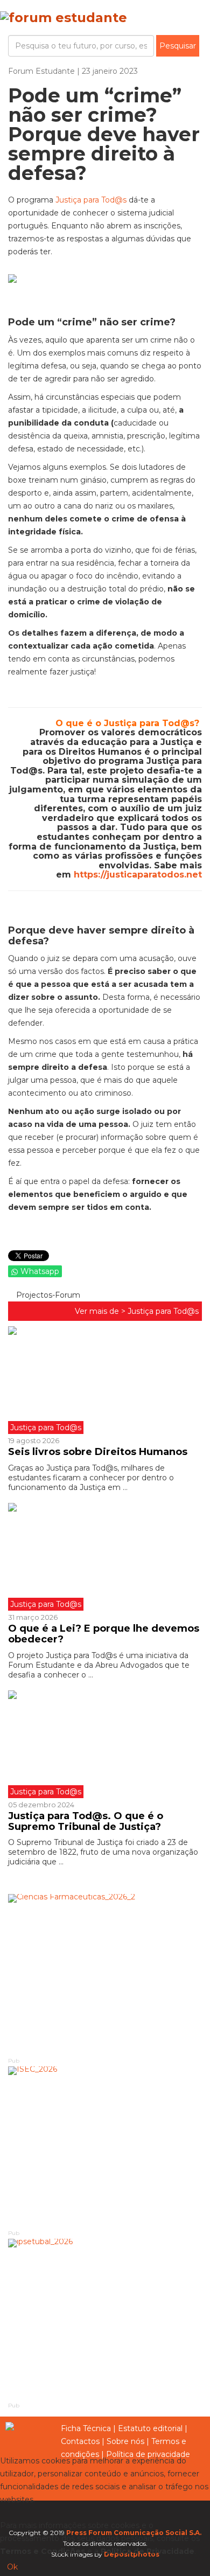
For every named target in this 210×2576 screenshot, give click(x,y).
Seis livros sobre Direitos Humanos (98, 1452)
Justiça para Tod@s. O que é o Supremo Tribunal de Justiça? (86, 1821)
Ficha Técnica (86, 2428)
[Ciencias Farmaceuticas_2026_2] (105, 1975)
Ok (12, 2567)
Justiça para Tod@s (91, 200)
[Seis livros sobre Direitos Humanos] (105, 1380)
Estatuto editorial (150, 2428)
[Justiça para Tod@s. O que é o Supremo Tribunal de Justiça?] (105, 1744)
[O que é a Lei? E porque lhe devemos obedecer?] (105, 1557)
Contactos (80, 2441)
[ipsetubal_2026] (105, 2320)
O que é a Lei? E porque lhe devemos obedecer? (104, 1634)
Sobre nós (125, 2441)
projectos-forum (47, 1295)
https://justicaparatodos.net (138, 875)
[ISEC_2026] (105, 2147)
